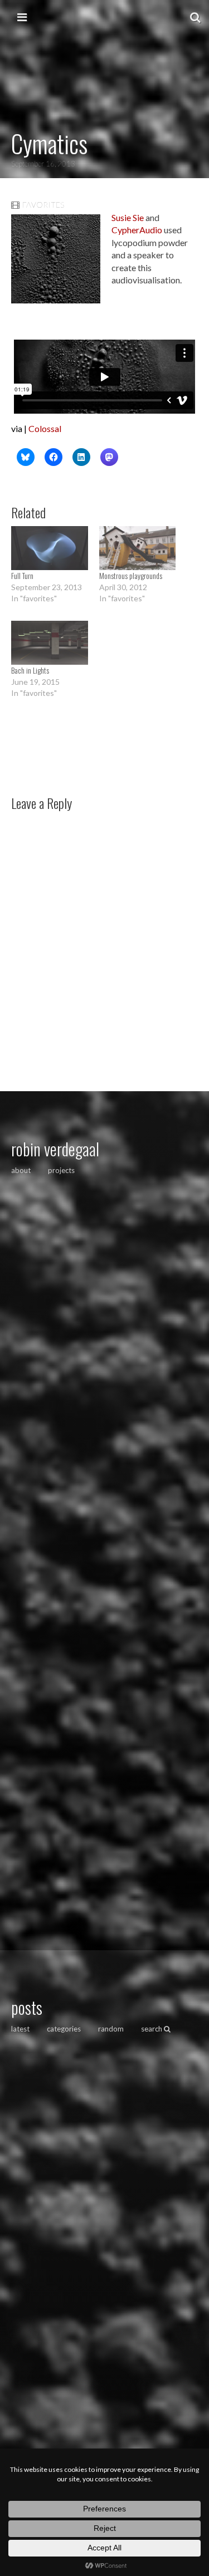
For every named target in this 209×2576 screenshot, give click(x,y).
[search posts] (195, 17)
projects (61, 1170)
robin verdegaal (55, 1149)
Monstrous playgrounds (131, 575)
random (111, 2029)
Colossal (45, 428)
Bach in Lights (30, 670)
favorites (43, 205)
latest (20, 2029)
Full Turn (22, 575)
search (152, 2029)
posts (27, 2007)
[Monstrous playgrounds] (138, 548)
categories (64, 2029)
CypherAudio (137, 230)
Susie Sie (128, 217)
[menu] (22, 17)
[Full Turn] (50, 548)
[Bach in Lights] (50, 643)
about (21, 1170)
